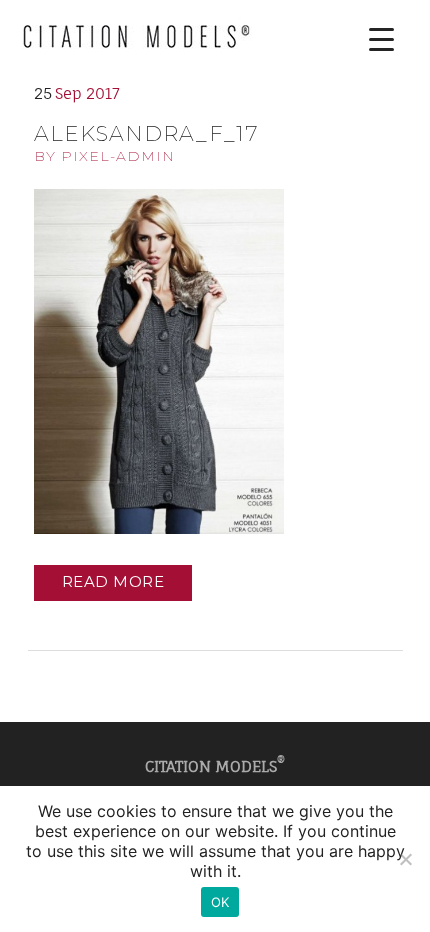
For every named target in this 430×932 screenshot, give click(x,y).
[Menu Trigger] (366, 39)
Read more (113, 581)
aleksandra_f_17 (146, 133)
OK (220, 902)
